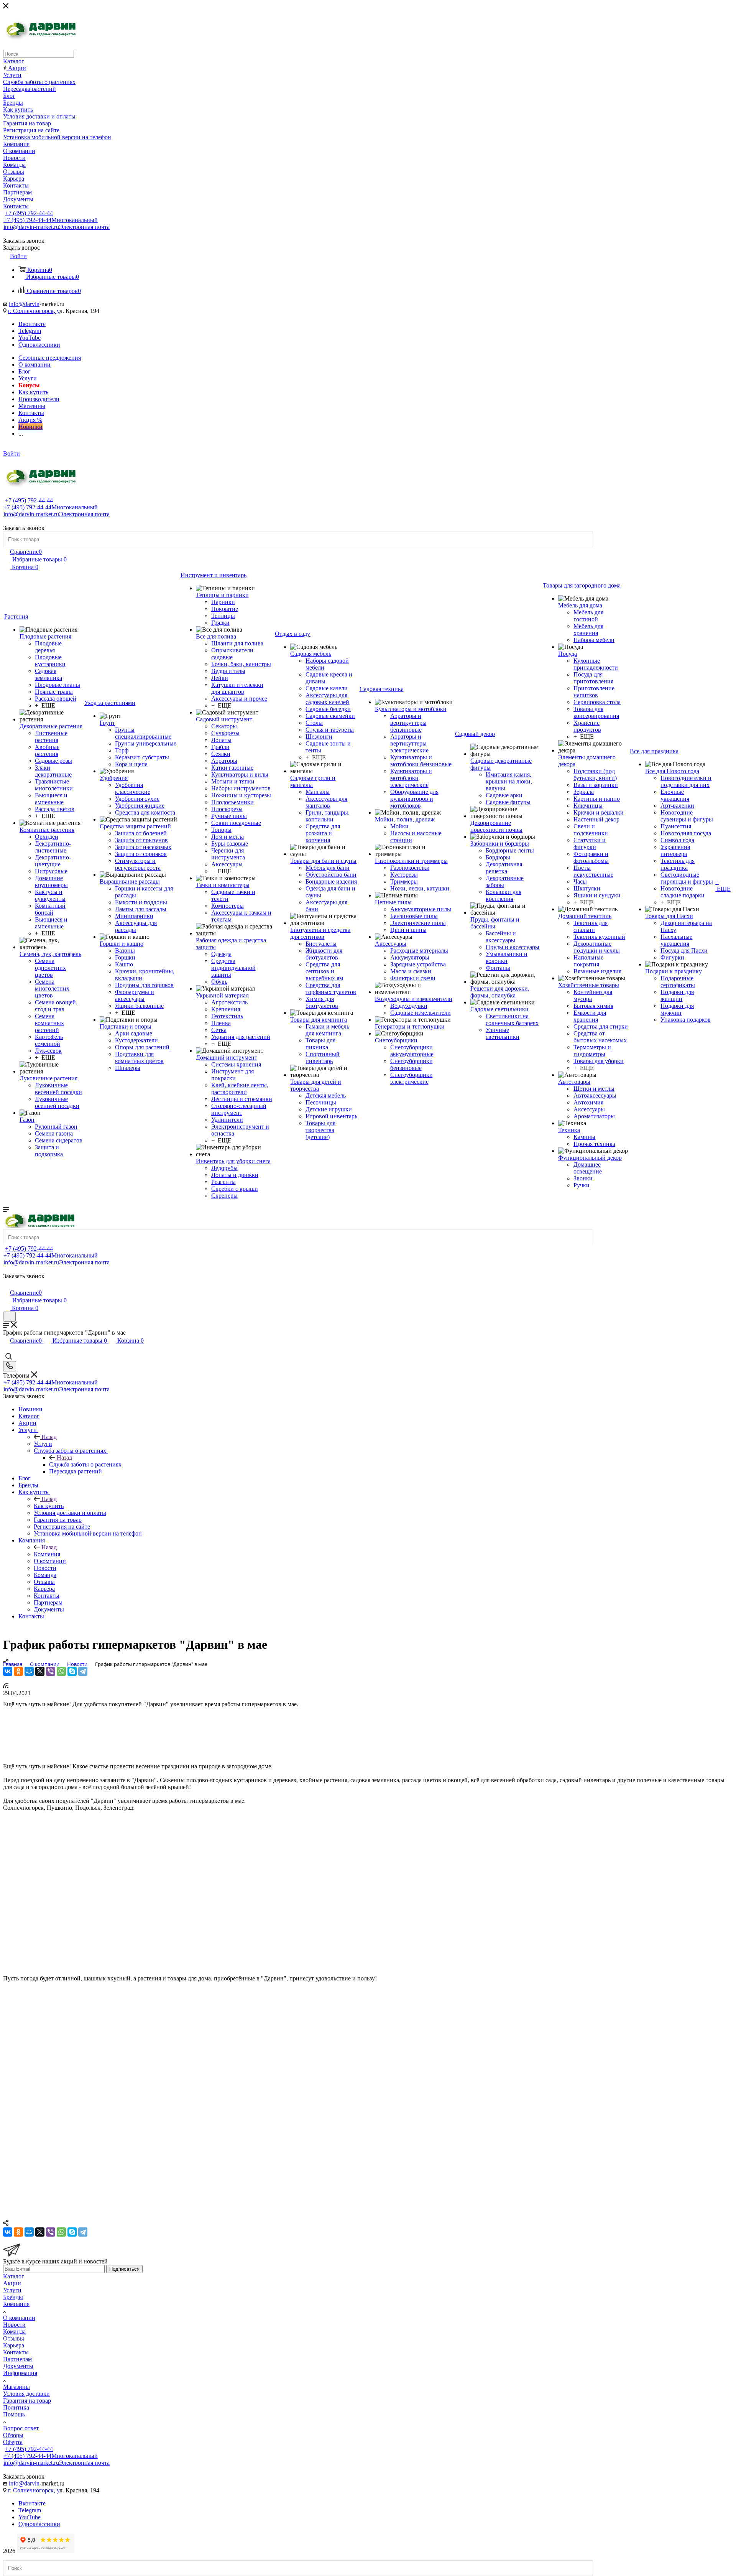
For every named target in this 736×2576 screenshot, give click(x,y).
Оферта (13, 2442)
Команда (14, 2332)
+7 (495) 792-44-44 (29, 213)
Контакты (16, 2352)
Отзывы (14, 2338)
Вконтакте (32, 324)
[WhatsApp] (61, 1671)
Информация (20, 2373)
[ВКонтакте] (8, 1671)
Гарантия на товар (27, 2401)
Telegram (30, 331)
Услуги (43, 1444)
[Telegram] (83, 1671)
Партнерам (17, 2359)
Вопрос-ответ (21, 2428)
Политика (16, 2407)
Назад (49, 1437)
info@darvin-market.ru (57, 227)
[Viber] (51, 1671)
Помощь (14, 2414)
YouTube (30, 338)
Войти (11, 453)
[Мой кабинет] (7, 1285)
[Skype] (72, 1671)
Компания (47, 1554)
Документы (18, 2366)
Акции (12, 2283)
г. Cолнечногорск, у (34, 311)
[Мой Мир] (29, 1671)
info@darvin (24, 304)
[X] (40, 1671)
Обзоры (13, 2435)
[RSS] (6, 1686)
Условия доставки (26, 2394)
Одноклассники (39, 345)
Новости (14, 2325)
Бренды (13, 2297)
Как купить (49, 1506)
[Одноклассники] (18, 1671)
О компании (19, 2318)
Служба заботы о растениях (85, 1464)
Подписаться (124, 2269)
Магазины (16, 2387)
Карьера (14, 2345)
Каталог (14, 2276)
